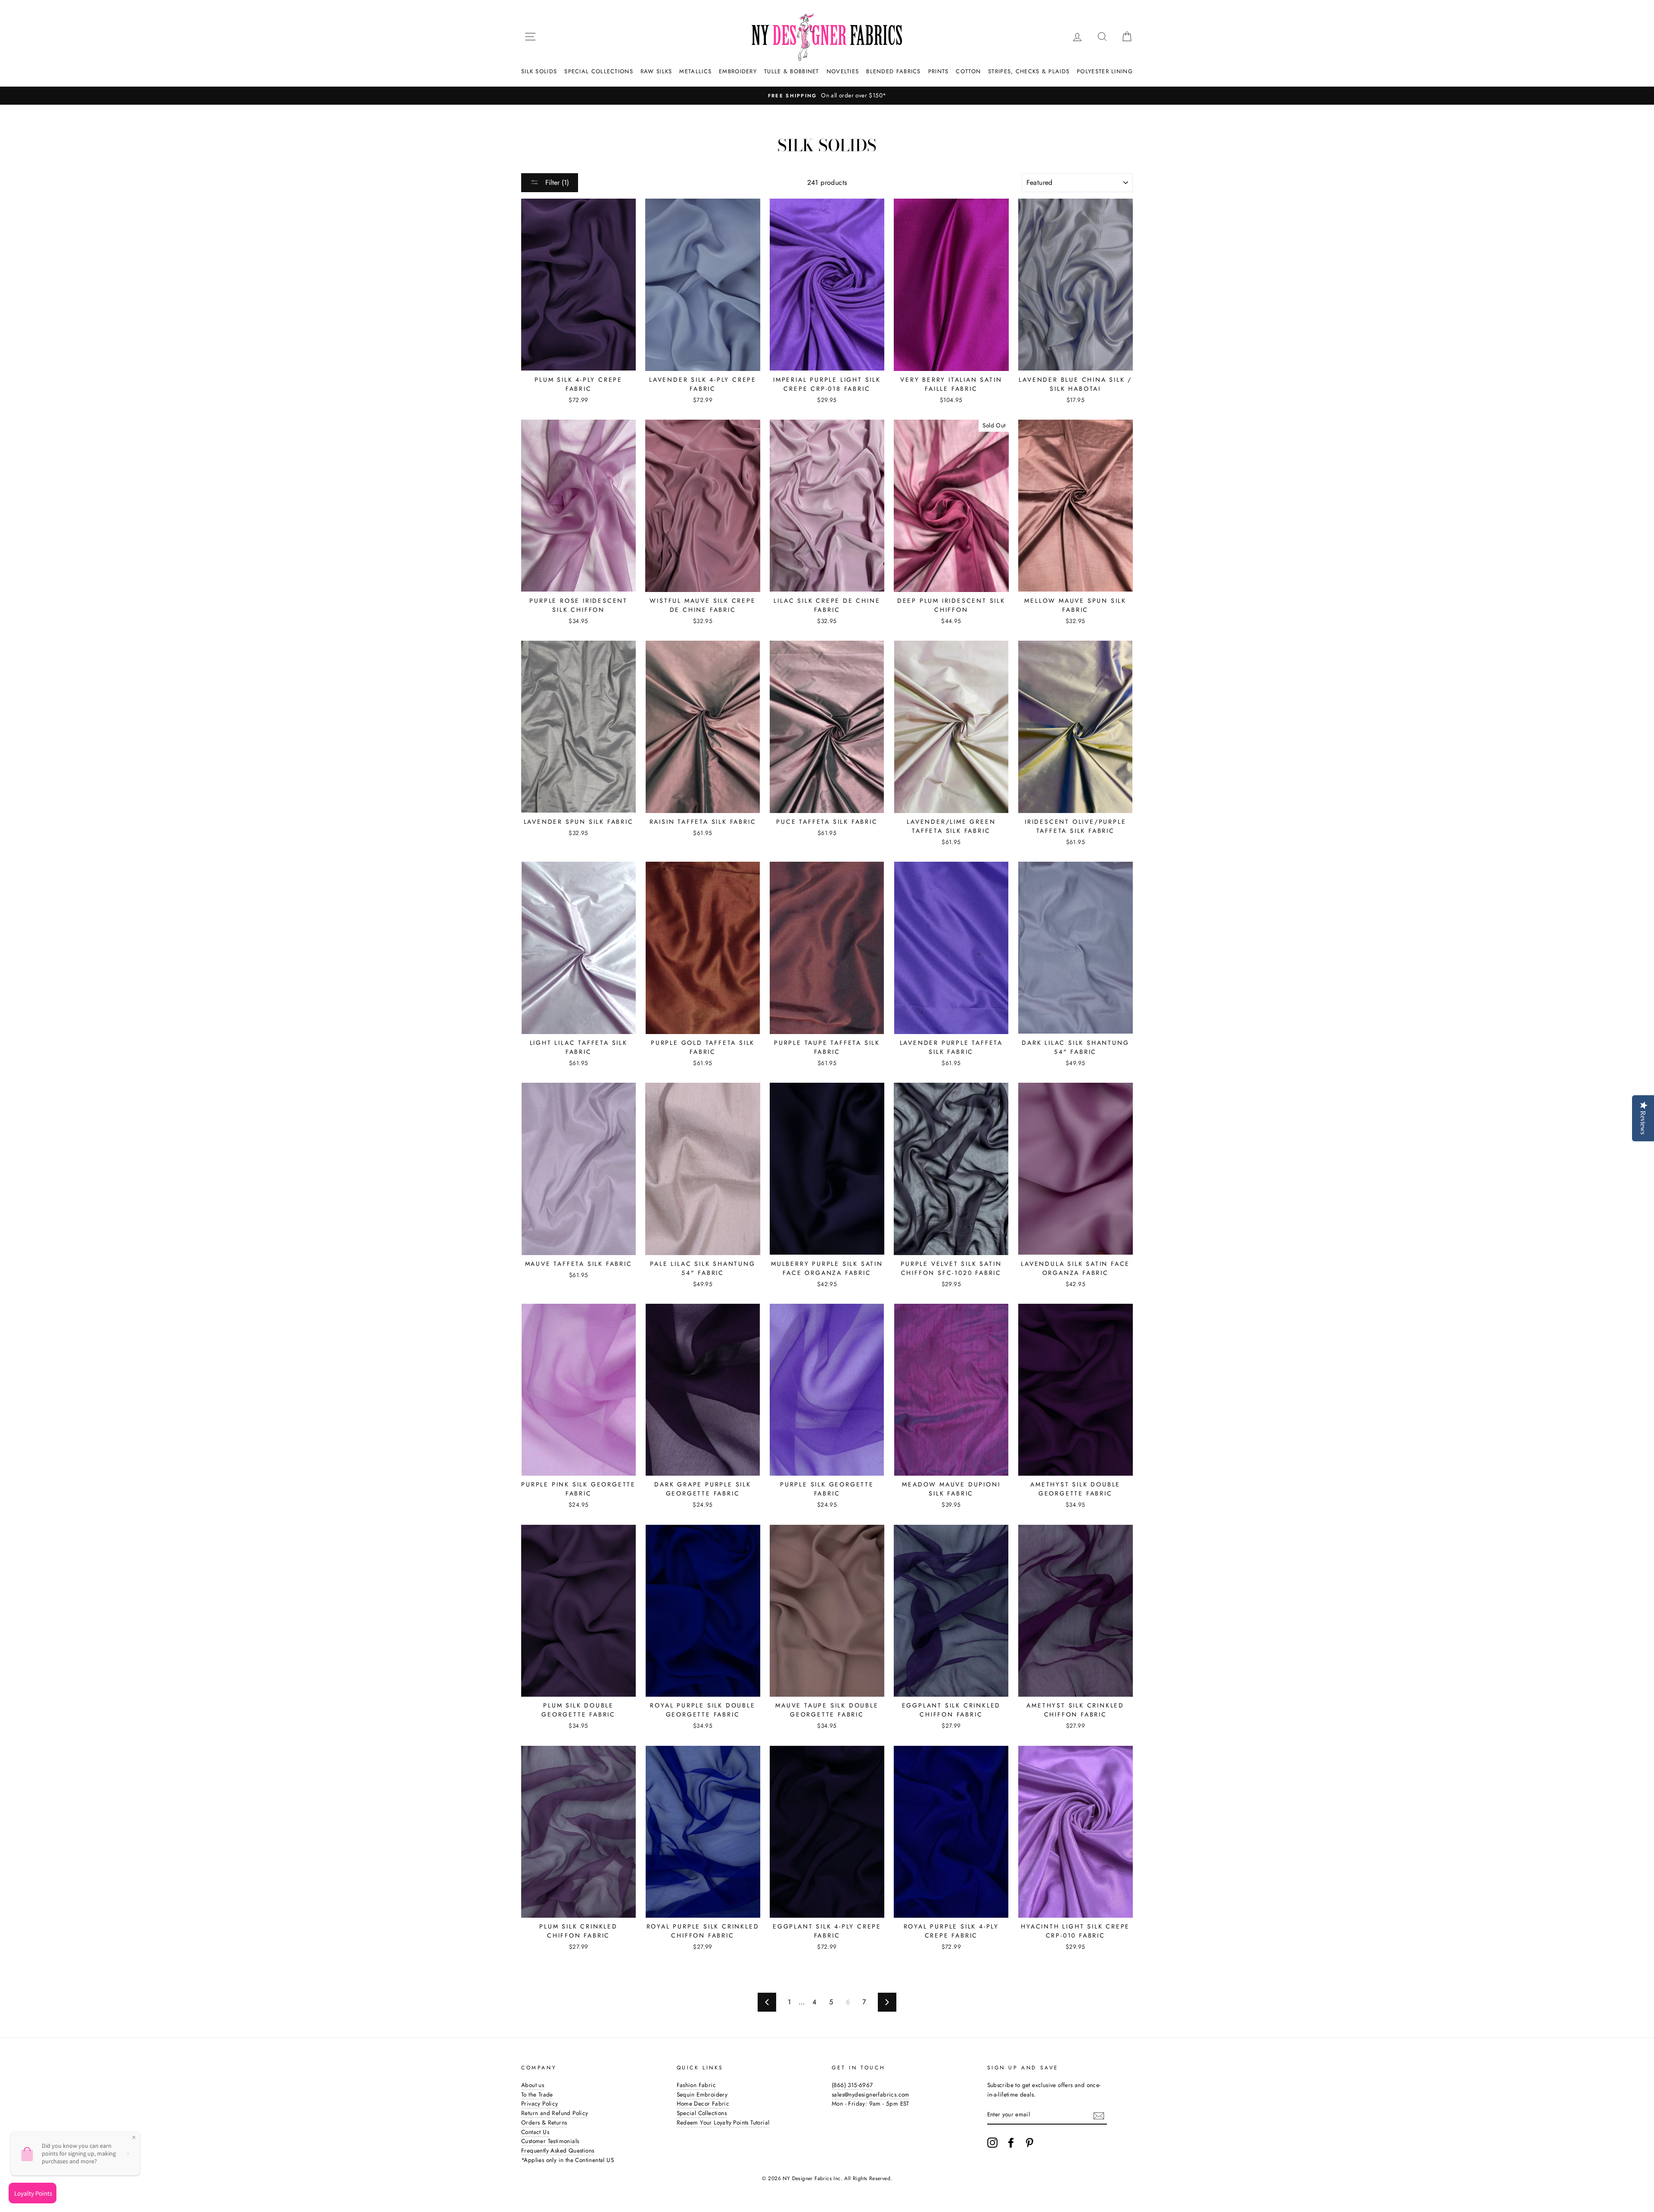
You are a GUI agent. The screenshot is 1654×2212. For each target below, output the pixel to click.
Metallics (695, 71)
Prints (939, 71)
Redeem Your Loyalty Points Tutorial (723, 2122)
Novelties (843, 71)
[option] (827, 96)
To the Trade (537, 2094)
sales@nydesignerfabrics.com (871, 2094)
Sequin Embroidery (702, 2094)
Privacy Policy (540, 2103)
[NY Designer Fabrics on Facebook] (1011, 2143)
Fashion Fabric (696, 2085)
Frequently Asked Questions (558, 2150)
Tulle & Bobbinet (792, 71)
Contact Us (535, 2132)
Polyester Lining (1105, 71)
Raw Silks (656, 71)
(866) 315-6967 (852, 2085)
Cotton (968, 71)
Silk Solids (539, 71)
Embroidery (738, 71)
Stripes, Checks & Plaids (1029, 71)
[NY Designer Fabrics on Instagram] (992, 2143)
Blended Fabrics (894, 71)
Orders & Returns (544, 2122)
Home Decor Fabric (703, 2103)
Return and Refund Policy (555, 2113)
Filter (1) (556, 182)
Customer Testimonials (550, 2141)
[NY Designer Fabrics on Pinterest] (1029, 2143)
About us (533, 2085)
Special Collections (599, 71)
